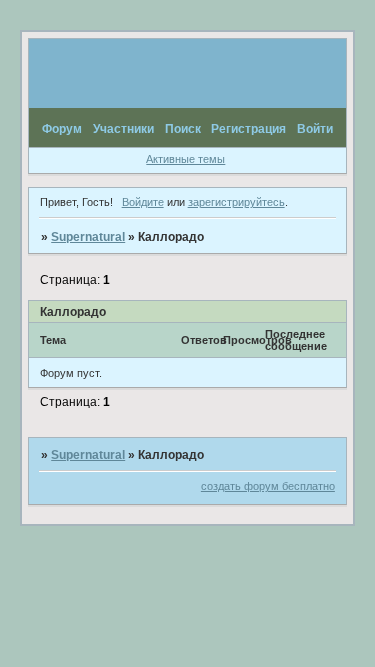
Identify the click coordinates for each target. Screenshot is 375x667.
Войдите (143, 202)
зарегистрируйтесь (236, 202)
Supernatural (88, 237)
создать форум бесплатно (268, 486)
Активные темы (185, 159)
